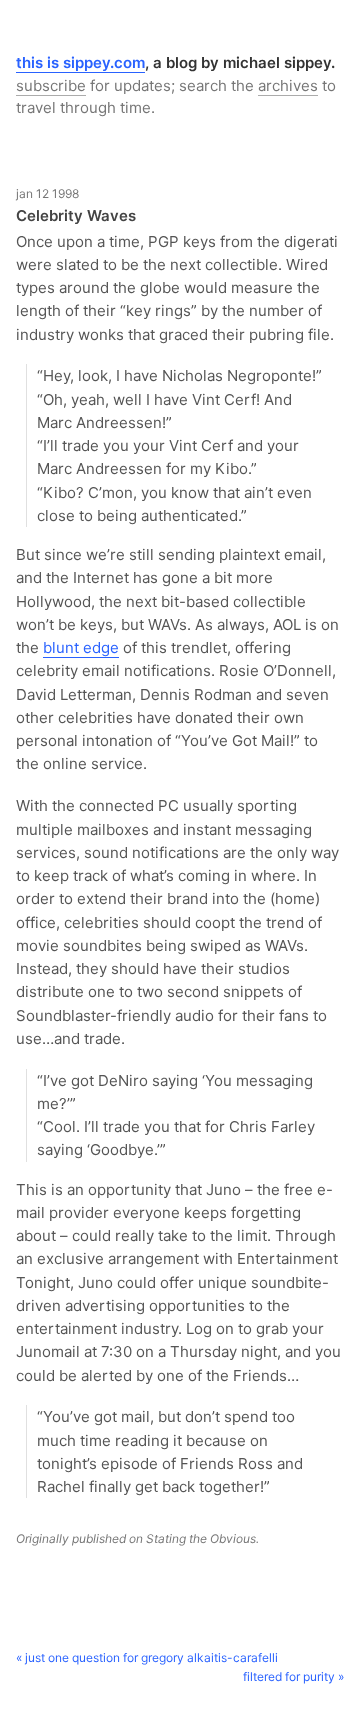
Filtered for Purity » (293, 1676)
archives (288, 85)
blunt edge (81, 647)
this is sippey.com (80, 62)
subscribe (51, 85)
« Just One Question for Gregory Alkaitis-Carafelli (147, 1657)
